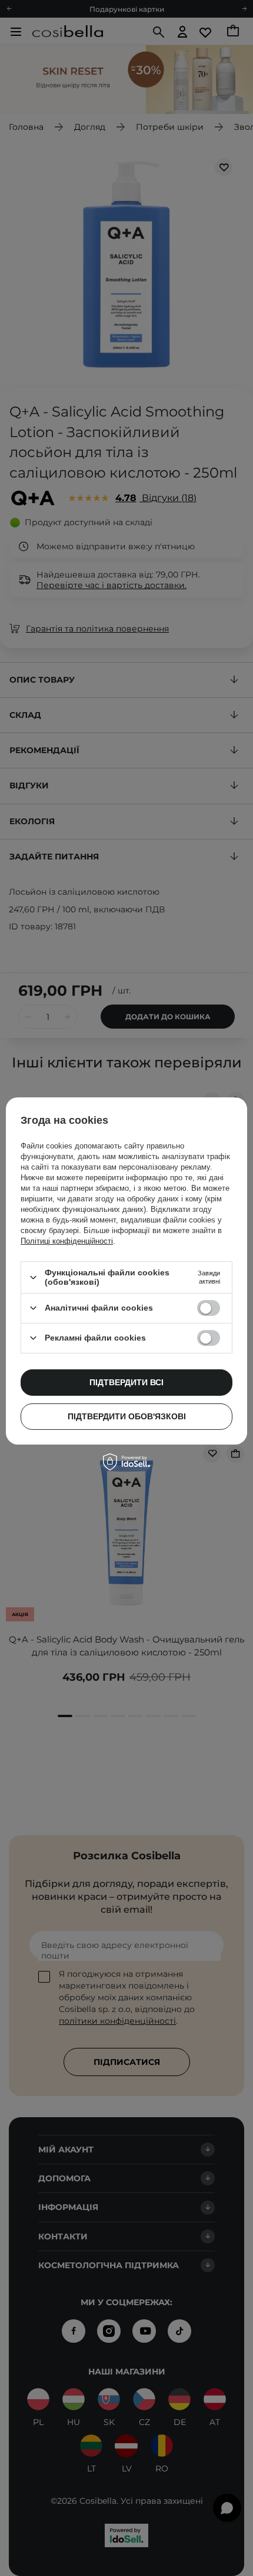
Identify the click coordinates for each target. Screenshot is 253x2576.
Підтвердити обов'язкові (127, 1416)
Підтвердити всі (126, 1382)
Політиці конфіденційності (67, 1241)
